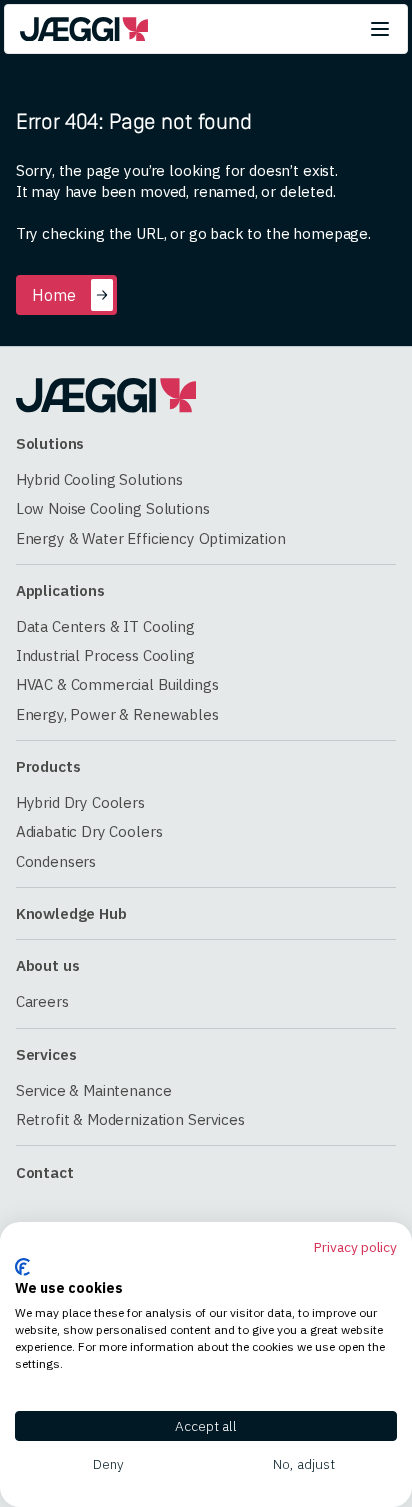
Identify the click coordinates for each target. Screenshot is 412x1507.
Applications (60, 590)
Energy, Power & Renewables (117, 714)
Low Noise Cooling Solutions (113, 508)
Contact (45, 1172)
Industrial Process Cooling (105, 655)
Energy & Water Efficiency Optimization (151, 538)
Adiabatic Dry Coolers (89, 831)
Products (48, 766)
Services (46, 1054)
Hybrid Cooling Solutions (99, 479)
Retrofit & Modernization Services (130, 1119)
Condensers (56, 861)
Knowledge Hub (71, 913)
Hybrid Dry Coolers (80, 802)
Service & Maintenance (94, 1090)
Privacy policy (355, 1247)
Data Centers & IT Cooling (105, 626)
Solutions (50, 443)
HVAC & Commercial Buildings (117, 684)
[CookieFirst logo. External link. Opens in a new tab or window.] (22, 1267)
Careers (42, 1001)
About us (48, 965)
